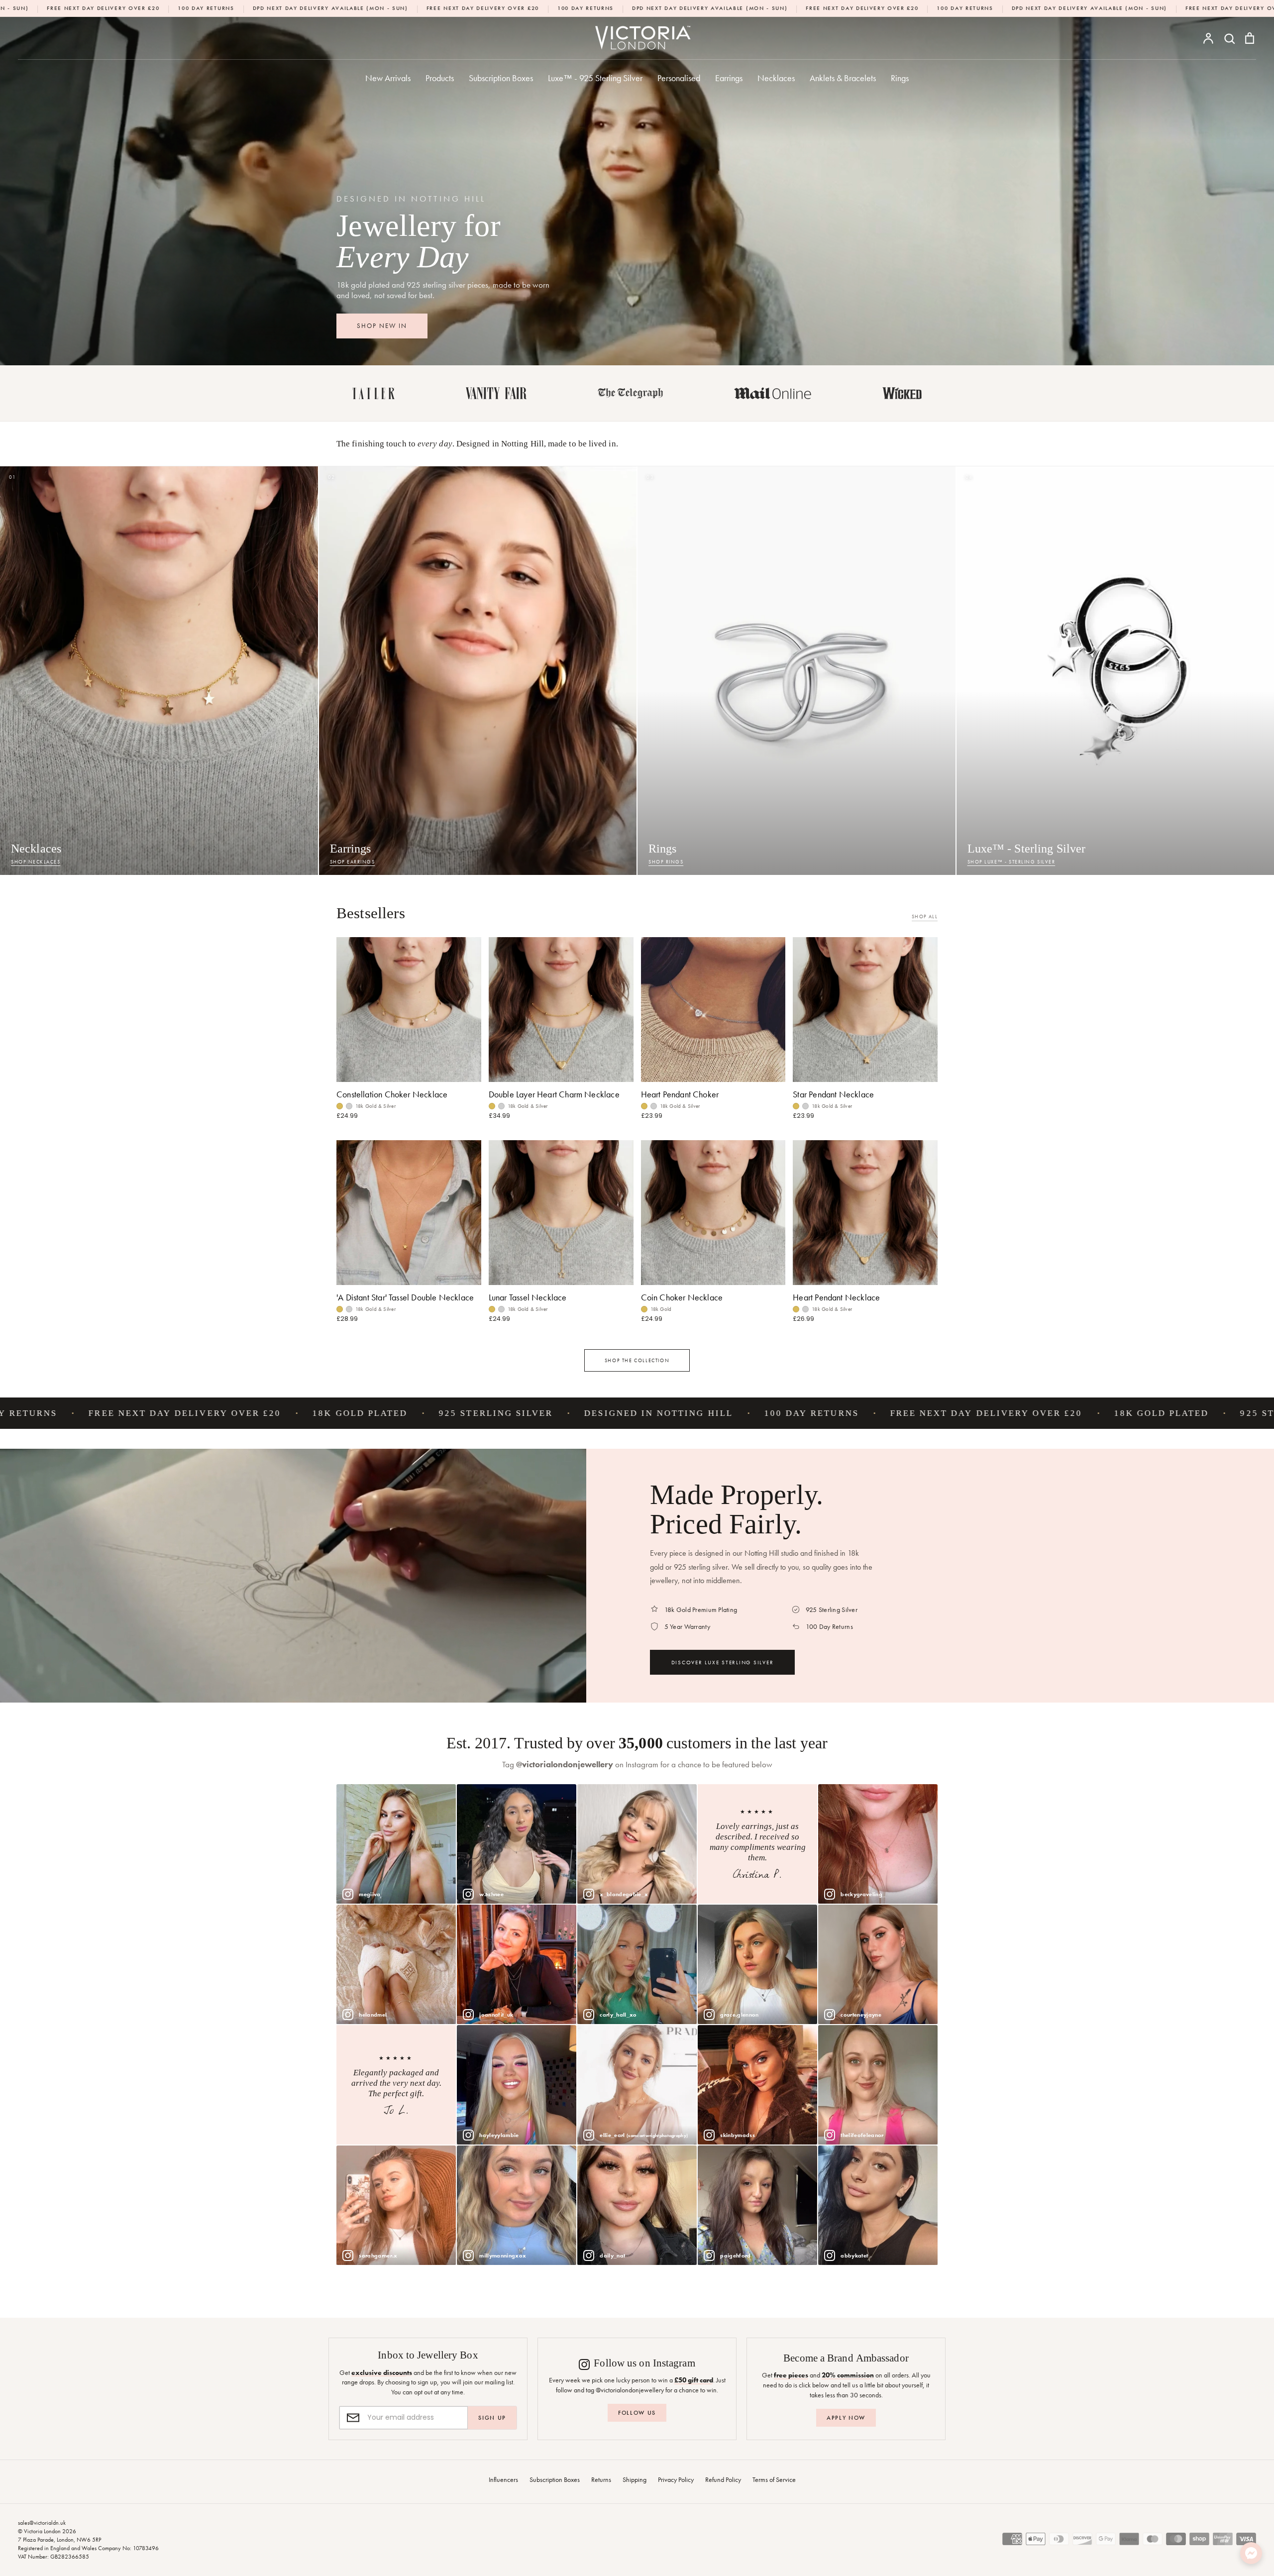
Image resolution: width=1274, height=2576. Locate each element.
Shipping (635, 2479)
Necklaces (776, 78)
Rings (900, 78)
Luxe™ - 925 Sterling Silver (595, 78)
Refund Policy (723, 2479)
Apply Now (846, 2418)
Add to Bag (713, 1272)
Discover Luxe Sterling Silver (723, 1662)
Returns (601, 2479)
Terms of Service (774, 2479)
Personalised (679, 78)
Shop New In (382, 326)
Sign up (492, 2418)
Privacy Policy (676, 2479)
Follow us (637, 2413)
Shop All (925, 916)
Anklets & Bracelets (843, 78)
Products (440, 78)
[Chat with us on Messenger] (1251, 2553)
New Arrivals (388, 78)
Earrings (729, 78)
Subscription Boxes (501, 78)
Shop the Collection (637, 1360)
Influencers (503, 2479)
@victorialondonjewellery (565, 1765)
